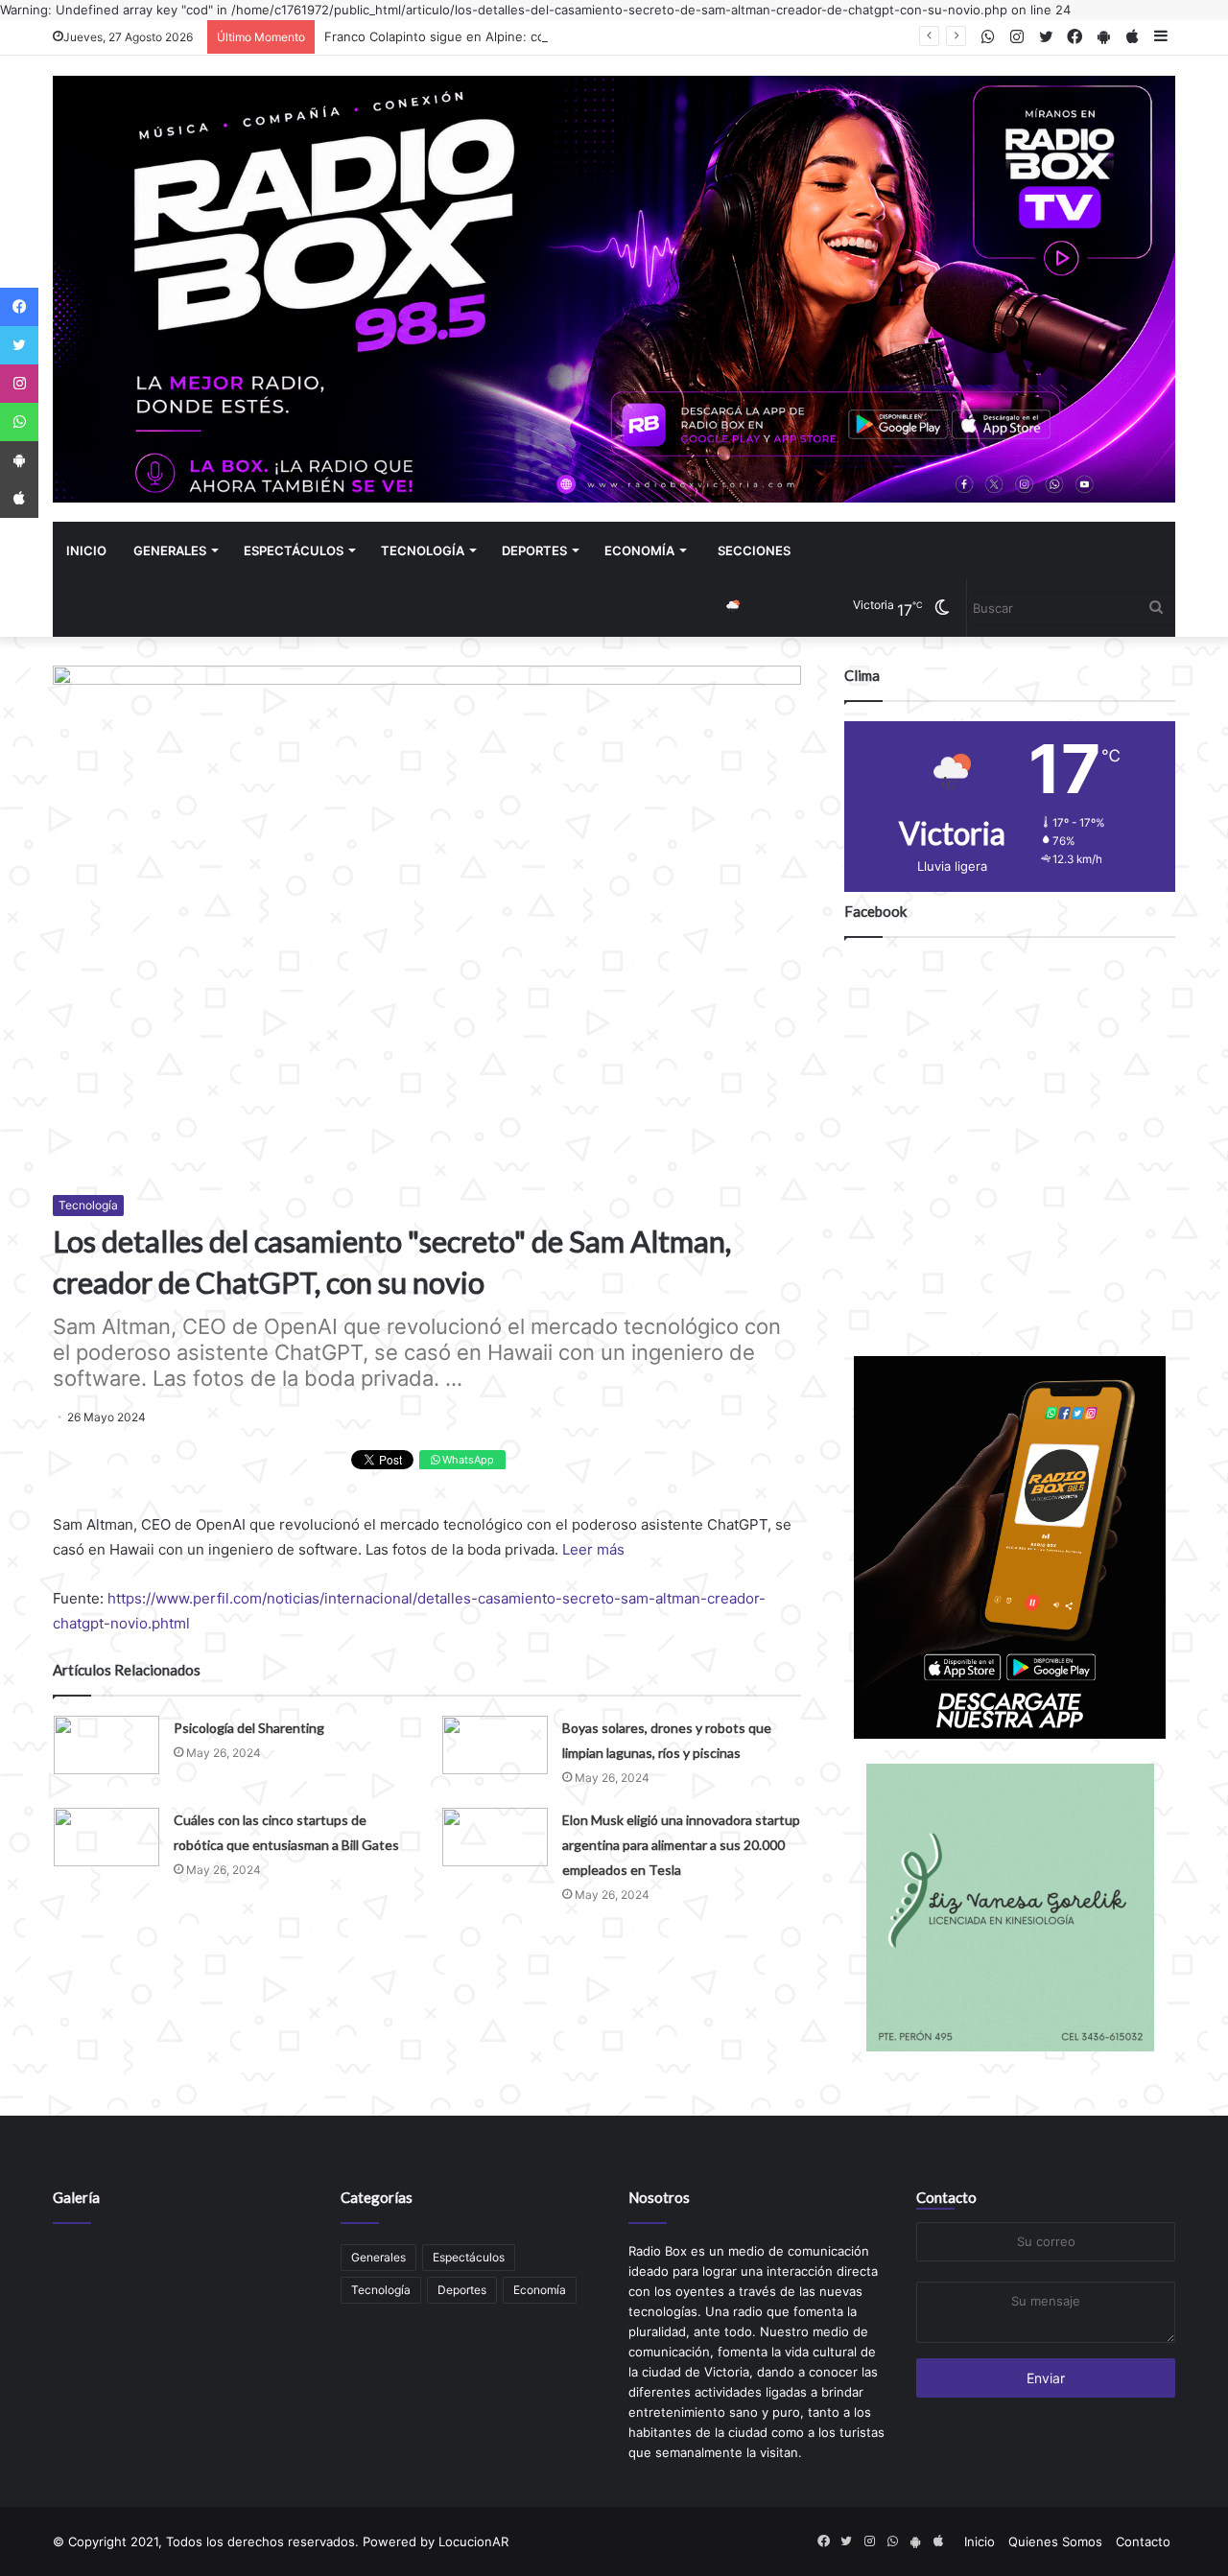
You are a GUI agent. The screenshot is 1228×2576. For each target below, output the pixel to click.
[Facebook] (19, 307)
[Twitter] (19, 345)
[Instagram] (19, 384)
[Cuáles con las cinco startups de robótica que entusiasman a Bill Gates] (106, 1837)
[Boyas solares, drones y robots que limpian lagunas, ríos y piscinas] (495, 1745)
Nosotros (659, 2197)
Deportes (534, 550)
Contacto (946, 2197)
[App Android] (19, 460)
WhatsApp (467, 1460)
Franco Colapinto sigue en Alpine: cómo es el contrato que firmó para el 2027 (557, 36)
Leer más (593, 1549)
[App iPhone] (19, 499)
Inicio (86, 550)
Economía (639, 550)
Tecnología (423, 550)
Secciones (754, 550)
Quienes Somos (1055, 2541)
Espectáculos (294, 550)
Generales (170, 550)
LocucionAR (473, 2541)
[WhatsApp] (19, 422)
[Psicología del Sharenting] (106, 1745)
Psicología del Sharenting (249, 1728)
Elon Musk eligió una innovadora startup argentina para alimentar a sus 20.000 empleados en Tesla (681, 1845)
